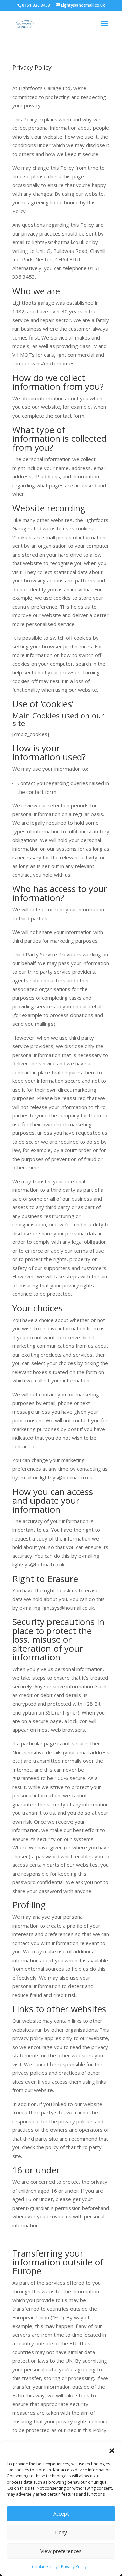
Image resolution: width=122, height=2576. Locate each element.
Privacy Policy (74, 2567)
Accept (61, 2513)
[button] (112, 2451)
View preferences (61, 2551)
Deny (61, 2532)
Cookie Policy (45, 2567)
